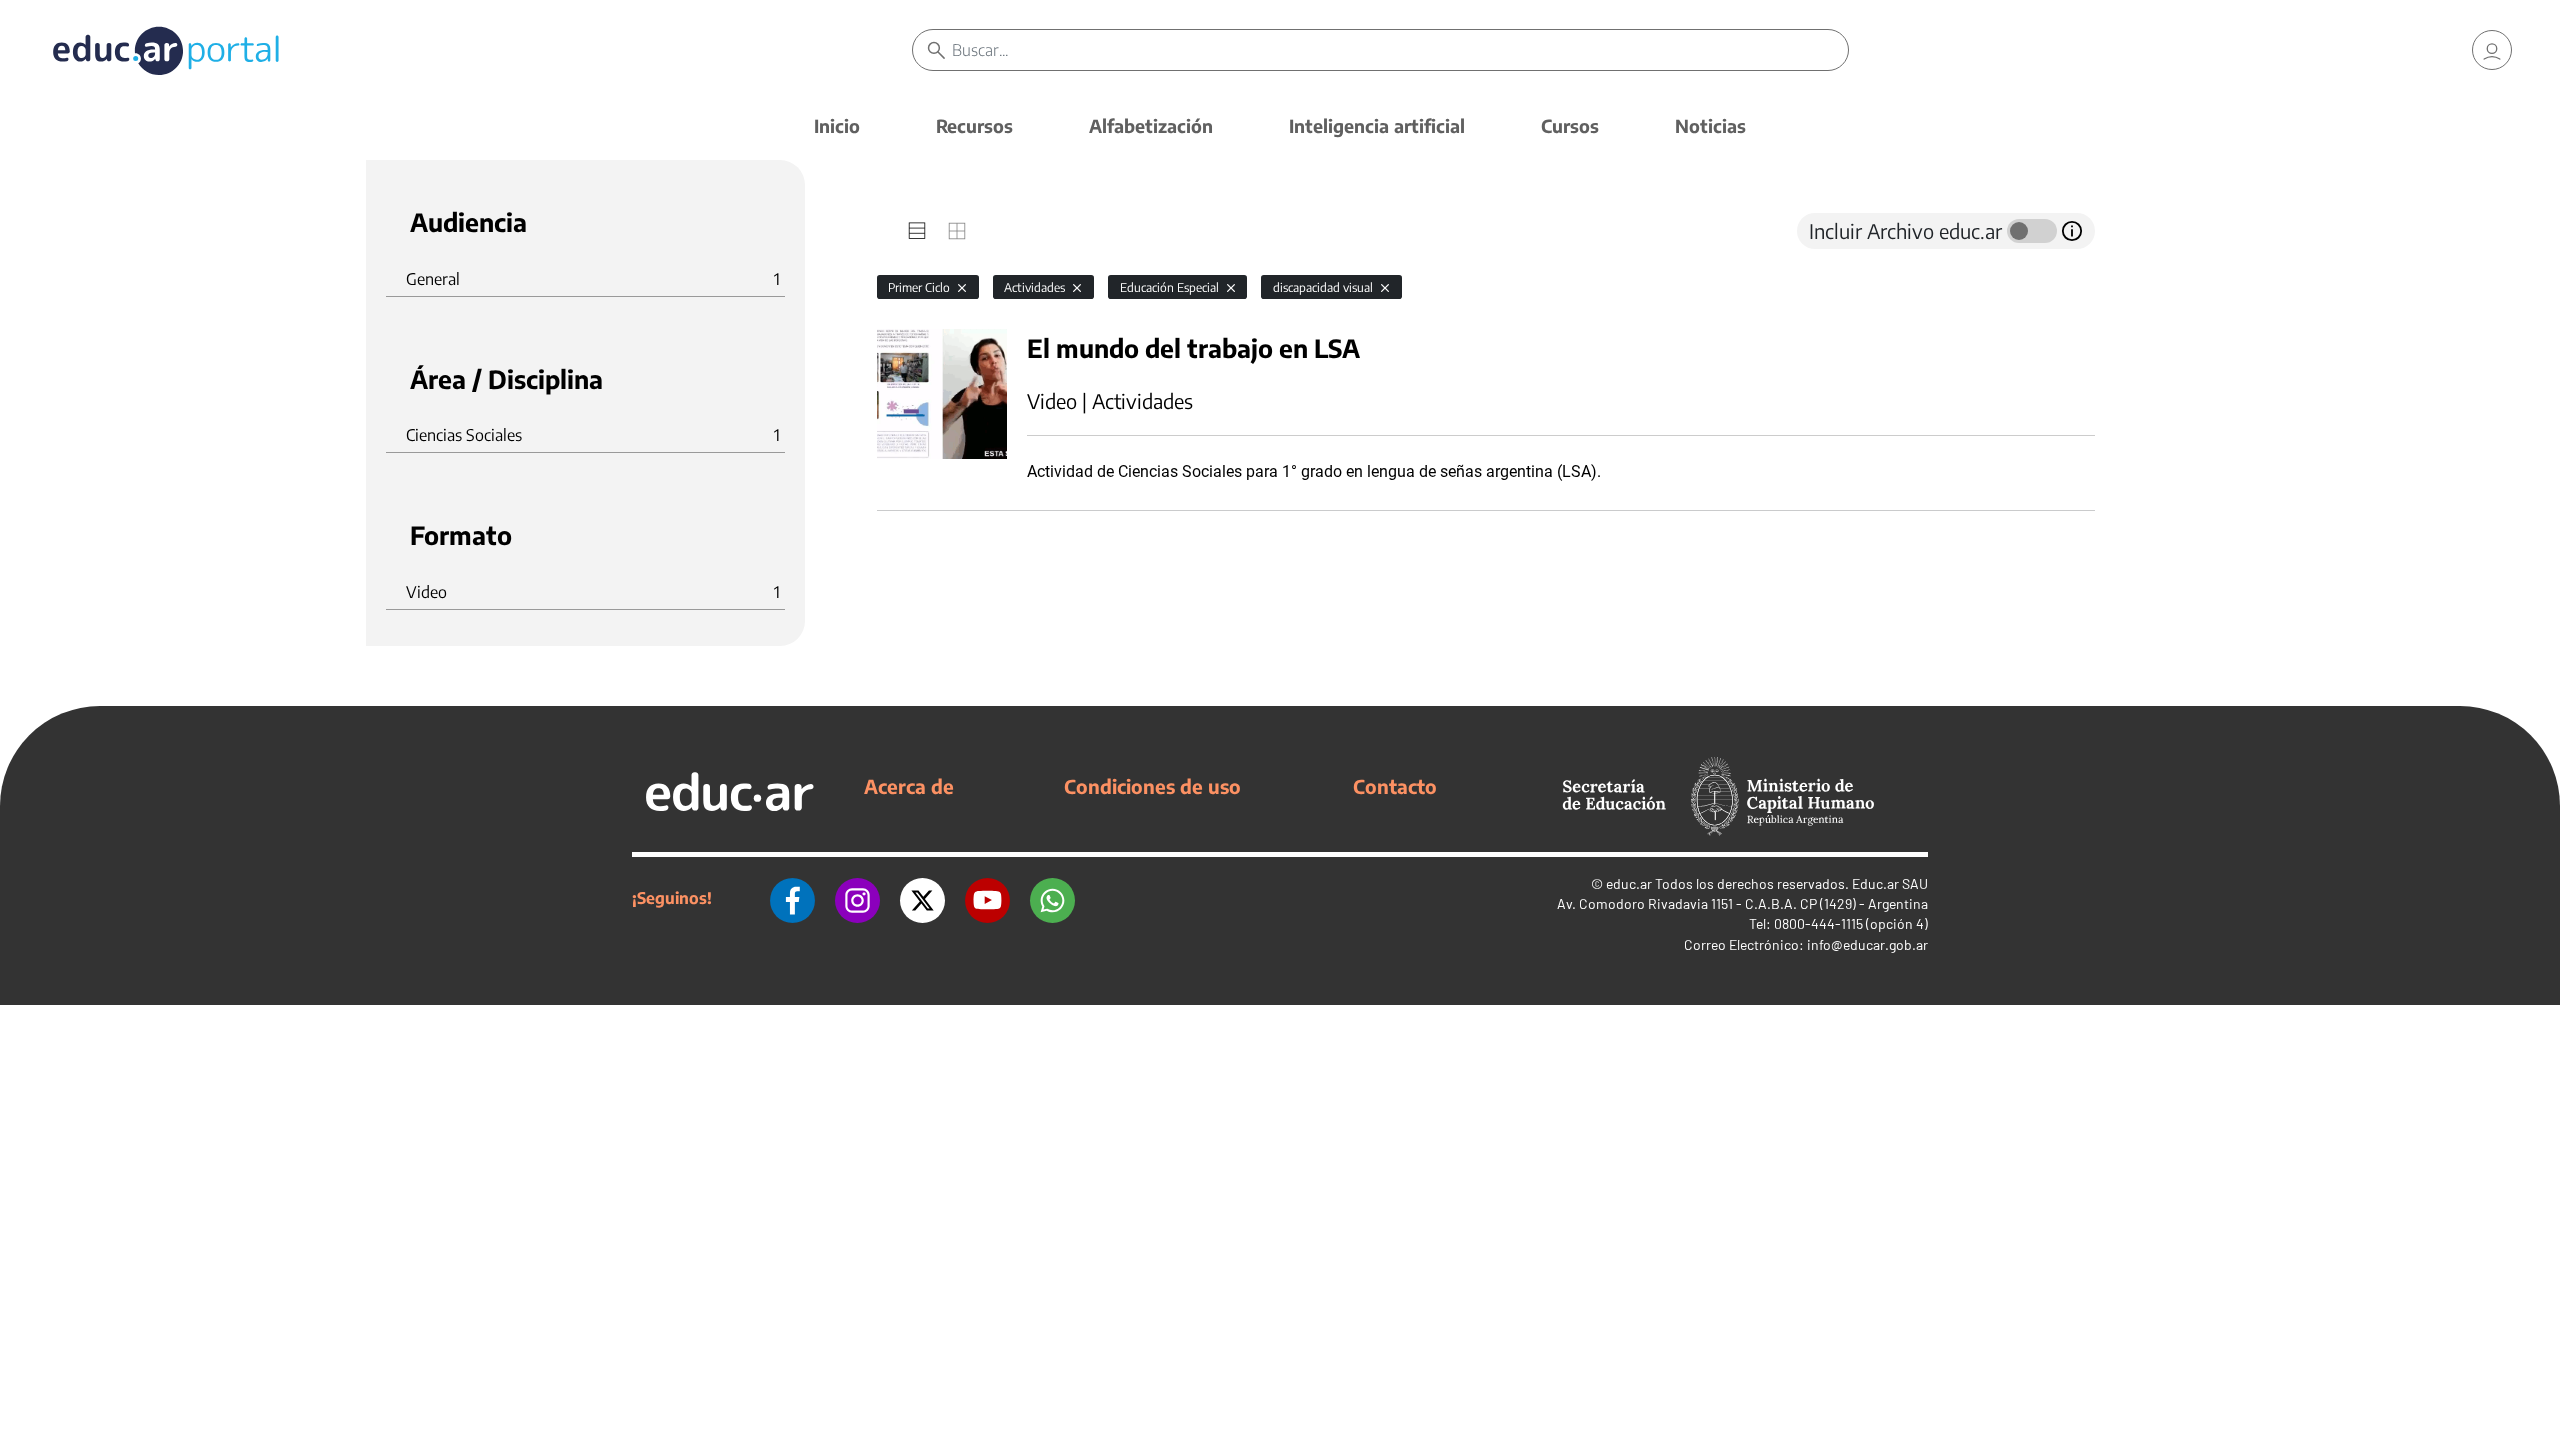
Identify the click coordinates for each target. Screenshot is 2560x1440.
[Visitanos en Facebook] (792, 898)
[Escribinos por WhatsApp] (1052, 898)
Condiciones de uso (1152, 786)
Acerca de (909, 786)
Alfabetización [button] (1151, 125)
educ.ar (1629, 883)
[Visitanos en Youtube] (987, 898)
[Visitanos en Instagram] (857, 898)
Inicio (837, 125)
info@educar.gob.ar (1867, 944)
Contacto (1395, 786)
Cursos (1570, 125)
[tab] (917, 231)
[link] (2492, 50)
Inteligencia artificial (1377, 125)
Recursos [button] (974, 125)
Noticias (1710, 125)
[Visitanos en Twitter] (922, 898)
